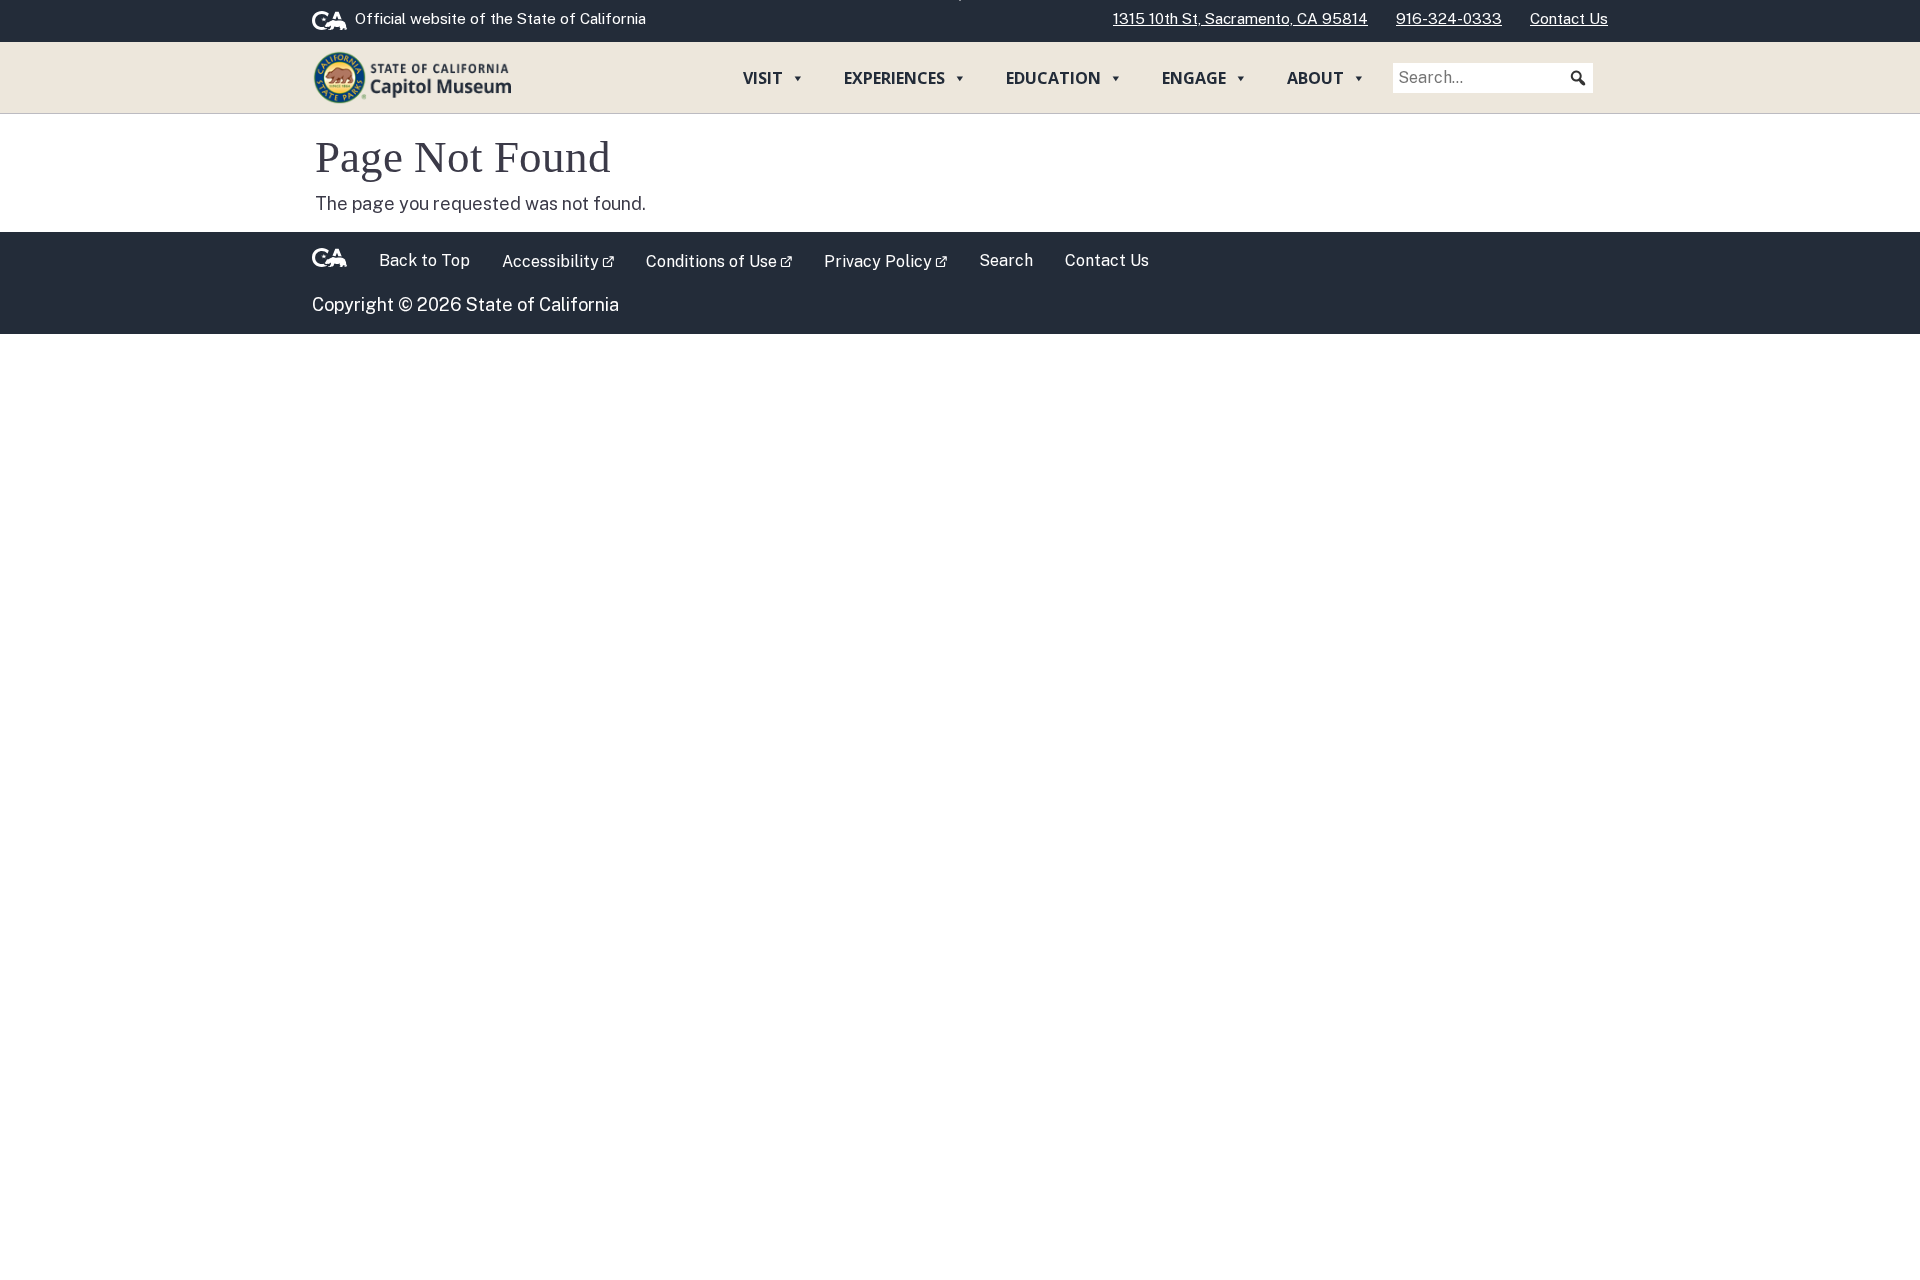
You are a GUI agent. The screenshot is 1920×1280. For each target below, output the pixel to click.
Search (1006, 260)
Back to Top (424, 260)
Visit (763, 78)
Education (1053, 78)
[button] (1578, 78)
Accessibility (566, 260)
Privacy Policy (893, 260)
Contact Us (1107, 260)
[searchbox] (1493, 78)
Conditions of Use (727, 260)
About (1315, 78)
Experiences (894, 78)
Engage (1194, 78)
